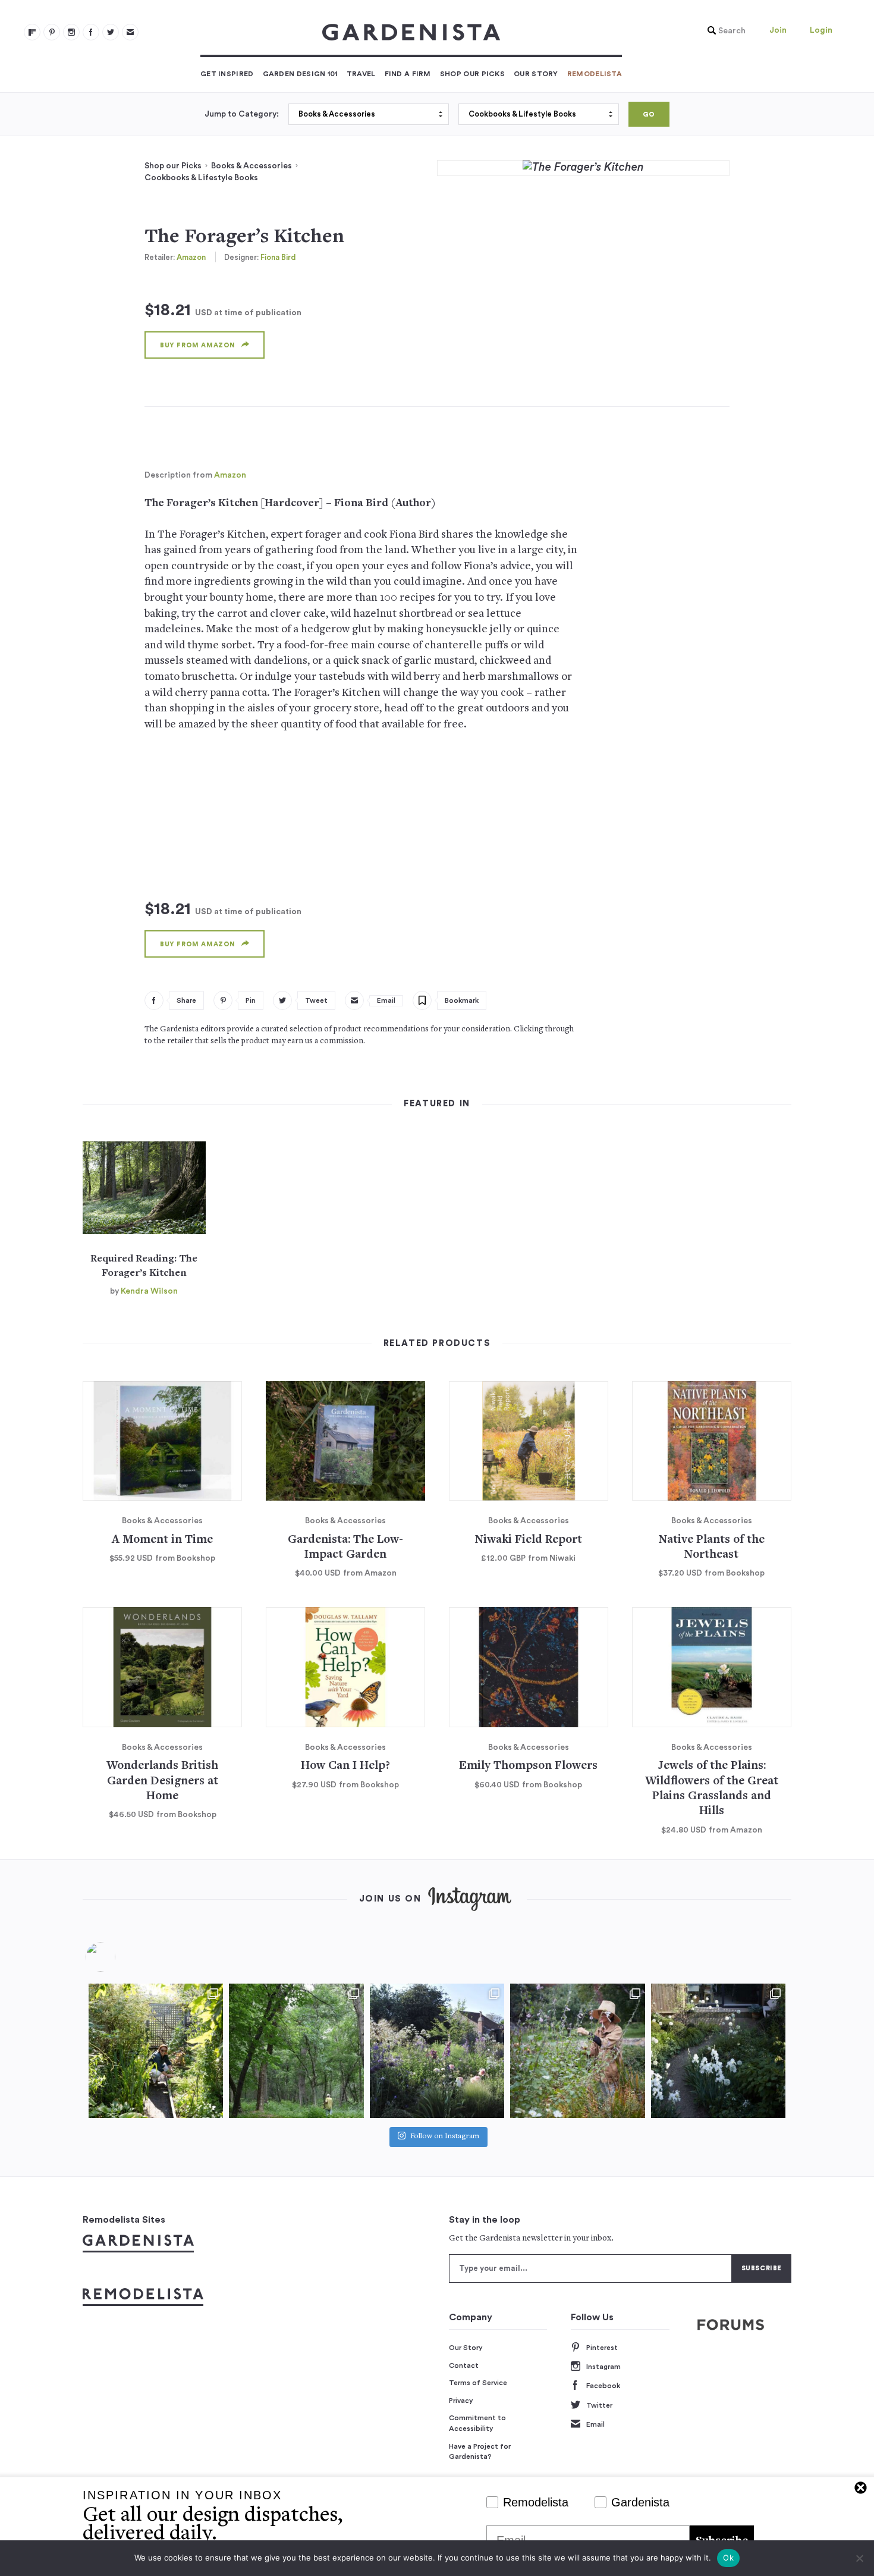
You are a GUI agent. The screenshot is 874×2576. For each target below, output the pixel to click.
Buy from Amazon (198, 345)
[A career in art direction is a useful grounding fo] (718, 2051)
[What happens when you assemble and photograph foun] (296, 2051)
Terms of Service (478, 2383)
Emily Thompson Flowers (528, 1766)
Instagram (603, 2367)
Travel (361, 74)
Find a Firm (408, 74)
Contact (464, 2365)
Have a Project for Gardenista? (480, 2452)
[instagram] (71, 32)
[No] (859, 2558)
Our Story (536, 74)
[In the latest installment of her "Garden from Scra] (437, 2051)
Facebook (603, 2386)
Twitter (599, 2405)
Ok (728, 2558)
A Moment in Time (162, 1540)
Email (595, 2424)
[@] (118, 1957)
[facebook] (91, 32)
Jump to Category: (242, 114)
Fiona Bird (278, 257)
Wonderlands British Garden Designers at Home (162, 1781)
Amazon (191, 257)
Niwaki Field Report (529, 1540)
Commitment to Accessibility (477, 2423)
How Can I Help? (345, 1766)
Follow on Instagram (445, 2137)
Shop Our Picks (472, 74)
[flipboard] (32, 32)
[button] (724, 31)
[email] (130, 32)
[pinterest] (52, 32)
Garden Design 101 (300, 74)
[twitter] (111, 32)
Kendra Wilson (149, 1291)
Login (821, 30)
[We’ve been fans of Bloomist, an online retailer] (156, 2051)
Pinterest (602, 2348)
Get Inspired (227, 74)
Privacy (461, 2401)
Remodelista (595, 74)
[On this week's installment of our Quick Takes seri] (577, 2051)
